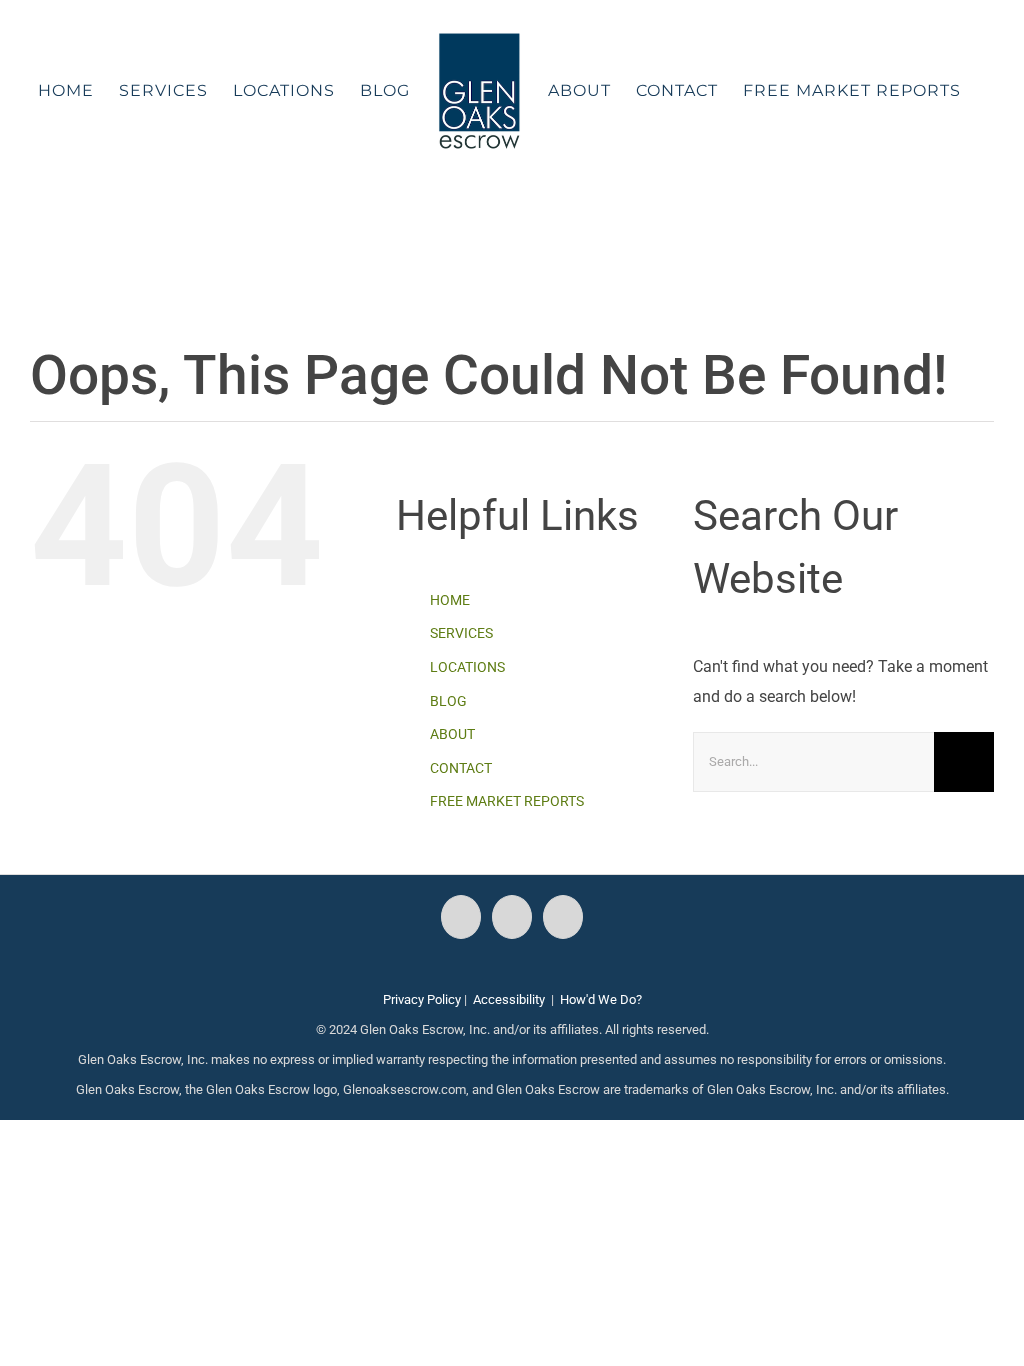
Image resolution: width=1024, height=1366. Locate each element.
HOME (450, 600)
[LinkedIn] (563, 917)
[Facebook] (461, 917)
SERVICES (461, 633)
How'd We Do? (601, 999)
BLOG (448, 701)
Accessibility (509, 999)
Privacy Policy (422, 999)
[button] (499, 224)
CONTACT (461, 768)
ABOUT (452, 734)
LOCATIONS (467, 667)
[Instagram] (512, 917)
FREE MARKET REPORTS (507, 801)
